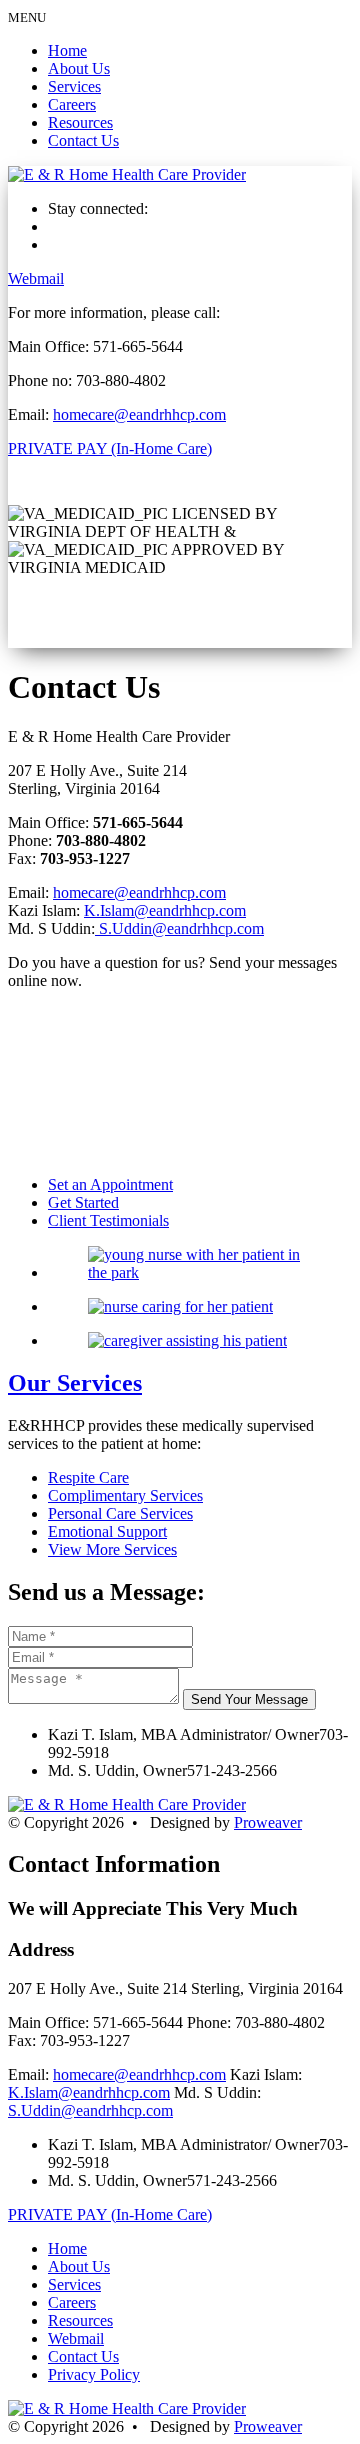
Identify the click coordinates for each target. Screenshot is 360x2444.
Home (67, 50)
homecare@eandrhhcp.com (139, 414)
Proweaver (268, 1822)
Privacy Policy (94, 2374)
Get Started (83, 1202)
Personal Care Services (120, 1513)
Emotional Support (107, 1531)
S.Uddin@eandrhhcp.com (179, 928)
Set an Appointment (110, 1184)
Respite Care (88, 1477)
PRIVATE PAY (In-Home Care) (110, 448)
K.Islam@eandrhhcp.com (165, 910)
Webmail (36, 278)
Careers (72, 104)
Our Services (75, 1383)
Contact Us (83, 140)
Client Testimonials (108, 1220)
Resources (80, 122)
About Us (79, 68)
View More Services (112, 1549)
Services (74, 86)
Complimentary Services (125, 1495)
